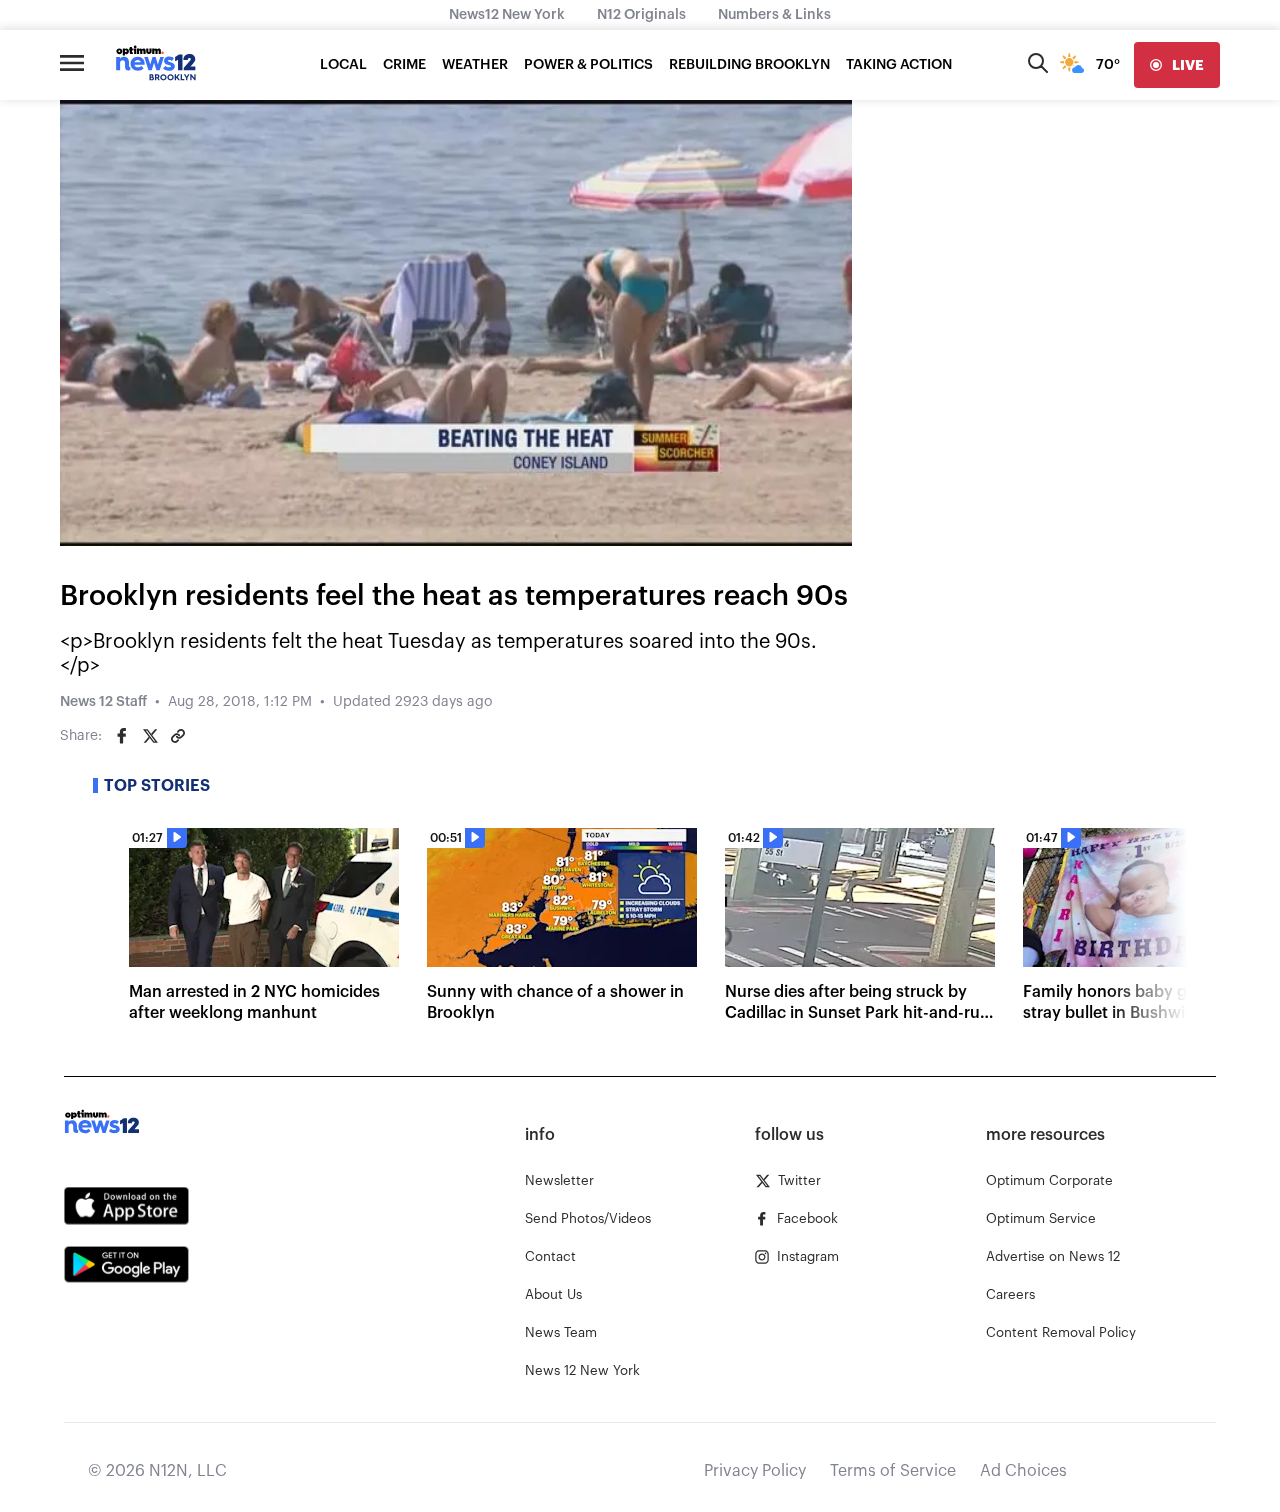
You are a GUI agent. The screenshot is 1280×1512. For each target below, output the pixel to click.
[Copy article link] (178, 736)
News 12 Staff (103, 702)
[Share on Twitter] (150, 736)
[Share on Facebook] (122, 736)
